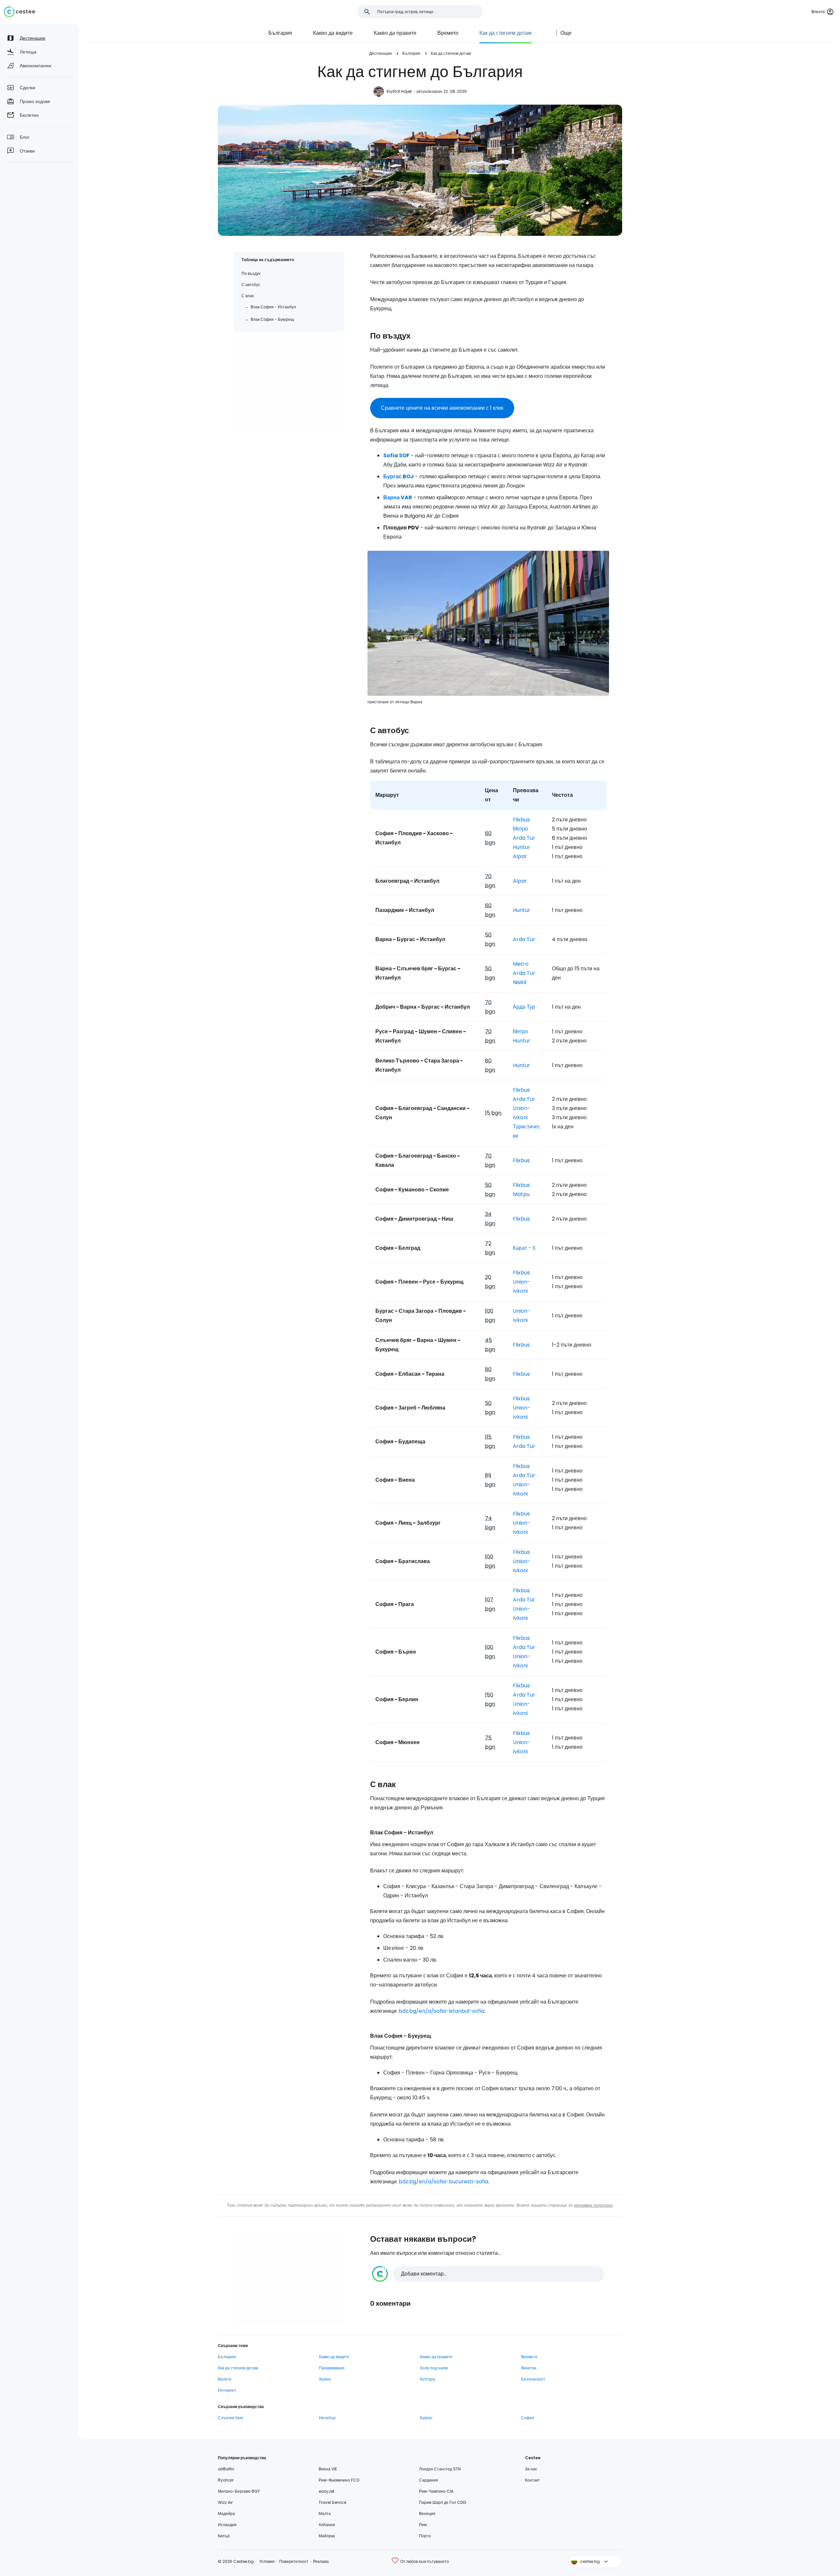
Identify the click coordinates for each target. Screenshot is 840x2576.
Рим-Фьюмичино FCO (339, 2480)
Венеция (427, 2514)
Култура (428, 2379)
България (280, 33)
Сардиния (429, 2480)
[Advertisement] (289, 385)
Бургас (426, 2418)
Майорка (327, 2536)
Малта (325, 2514)
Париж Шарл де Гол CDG (443, 2502)
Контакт (532, 2480)
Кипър (224, 2536)
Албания (327, 2525)
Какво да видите (333, 33)
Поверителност (294, 2561)
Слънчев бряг (231, 2418)
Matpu (521, 1194)
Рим (423, 2525)
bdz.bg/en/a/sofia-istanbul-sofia (441, 2011)
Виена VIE (328, 2469)
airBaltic (226, 2469)
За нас (531, 2469)
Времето (448, 33)
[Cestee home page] (20, 12)
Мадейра (226, 2514)
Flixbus (521, 820)
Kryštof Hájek (399, 91)
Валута (225, 2379)
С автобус (251, 285)
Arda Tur (524, 838)
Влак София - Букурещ (272, 319)
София (528, 2418)
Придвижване (332, 2368)
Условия (267, 2561)
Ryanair (226, 2480)
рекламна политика (593, 2205)
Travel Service (332, 2502)
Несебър (327, 2418)
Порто (425, 2536)
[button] (488, 2274)
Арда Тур (524, 1007)
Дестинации (380, 53)
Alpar (520, 856)
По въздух (251, 273)
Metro (521, 964)
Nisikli (520, 982)
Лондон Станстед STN (440, 2469)
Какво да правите (395, 33)
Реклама (321, 2561)
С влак (248, 296)
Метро (520, 829)
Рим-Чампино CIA (436, 2491)
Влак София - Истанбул (273, 307)
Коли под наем (434, 2368)
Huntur (522, 847)
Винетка (529, 2368)
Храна (325, 2379)
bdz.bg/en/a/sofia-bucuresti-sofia (443, 2182)
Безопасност (533, 2379)
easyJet (326, 2491)
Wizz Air (225, 2502)
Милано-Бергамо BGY (239, 2491)
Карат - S (524, 1248)
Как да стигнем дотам (505, 33)
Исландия (227, 2525)
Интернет (227, 2390)
